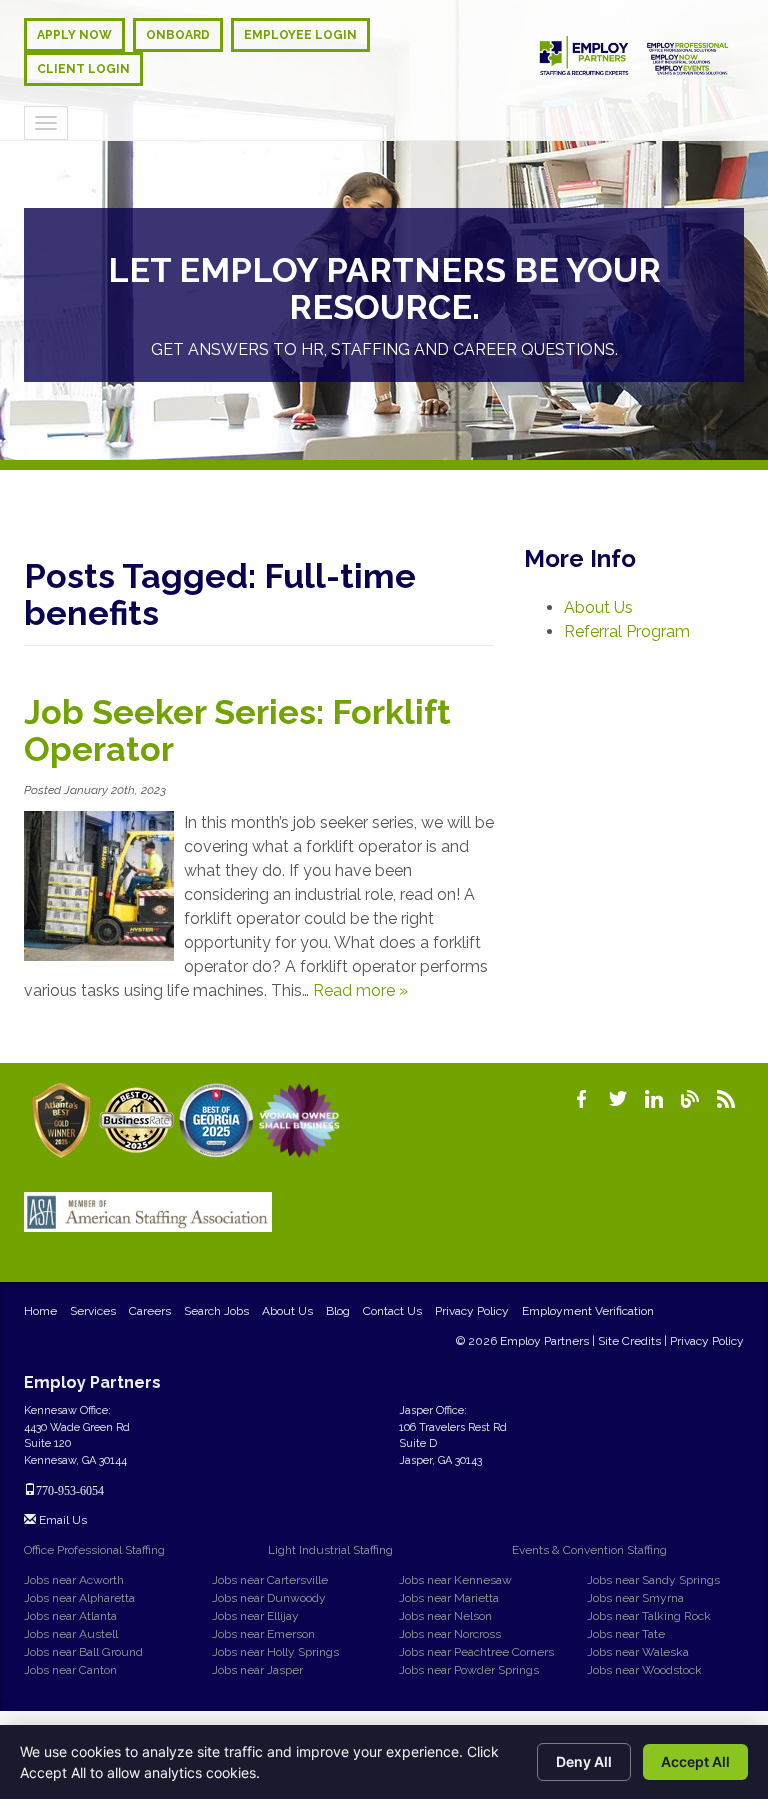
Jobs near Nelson (445, 1616)
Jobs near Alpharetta (79, 1598)
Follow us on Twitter (618, 1099)
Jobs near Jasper (257, 1670)
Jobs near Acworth (74, 1580)
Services (93, 1311)
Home (40, 1311)
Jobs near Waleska (638, 1652)
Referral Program (627, 631)
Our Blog (690, 1099)
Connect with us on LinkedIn (654, 1099)
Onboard (178, 35)
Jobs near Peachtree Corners (476, 1652)
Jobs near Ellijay (255, 1616)
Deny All (584, 1761)
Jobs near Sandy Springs (653, 1580)
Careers (150, 1311)
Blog (338, 1311)
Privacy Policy (472, 1311)
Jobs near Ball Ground (83, 1652)
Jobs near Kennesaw (455, 1580)
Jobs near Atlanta (70, 1616)
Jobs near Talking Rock (649, 1616)
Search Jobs (216, 1311)
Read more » (360, 990)
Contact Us (392, 1311)
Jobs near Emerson (263, 1634)
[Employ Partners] (634, 55)
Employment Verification (588, 1311)
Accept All (695, 1761)
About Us (598, 607)
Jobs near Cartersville (270, 1580)
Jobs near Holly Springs (275, 1652)
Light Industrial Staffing (330, 1550)
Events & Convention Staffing (589, 1550)
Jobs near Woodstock (644, 1670)
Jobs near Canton (70, 1670)
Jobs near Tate (626, 1634)
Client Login (83, 69)
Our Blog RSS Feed (726, 1099)
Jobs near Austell (71, 1634)
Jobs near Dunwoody (269, 1598)
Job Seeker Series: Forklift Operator (237, 730)
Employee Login (300, 35)
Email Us (61, 1520)
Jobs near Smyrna (635, 1598)
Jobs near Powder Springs (469, 1670)
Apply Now (74, 35)
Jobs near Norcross (450, 1634)
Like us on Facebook (582, 1099)
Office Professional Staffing (94, 1550)
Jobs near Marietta (449, 1598)
